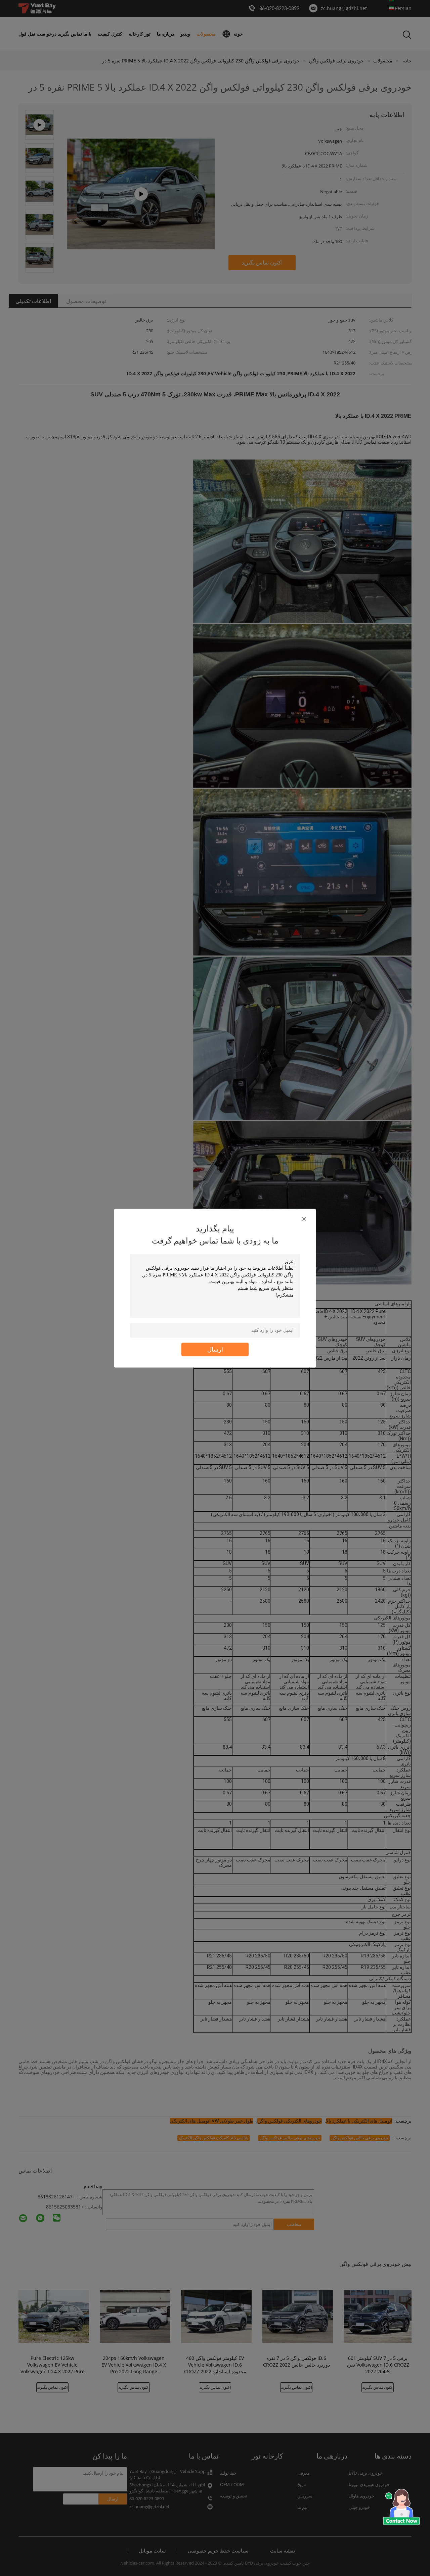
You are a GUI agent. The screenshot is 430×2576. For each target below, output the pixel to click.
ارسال (215, 1349)
